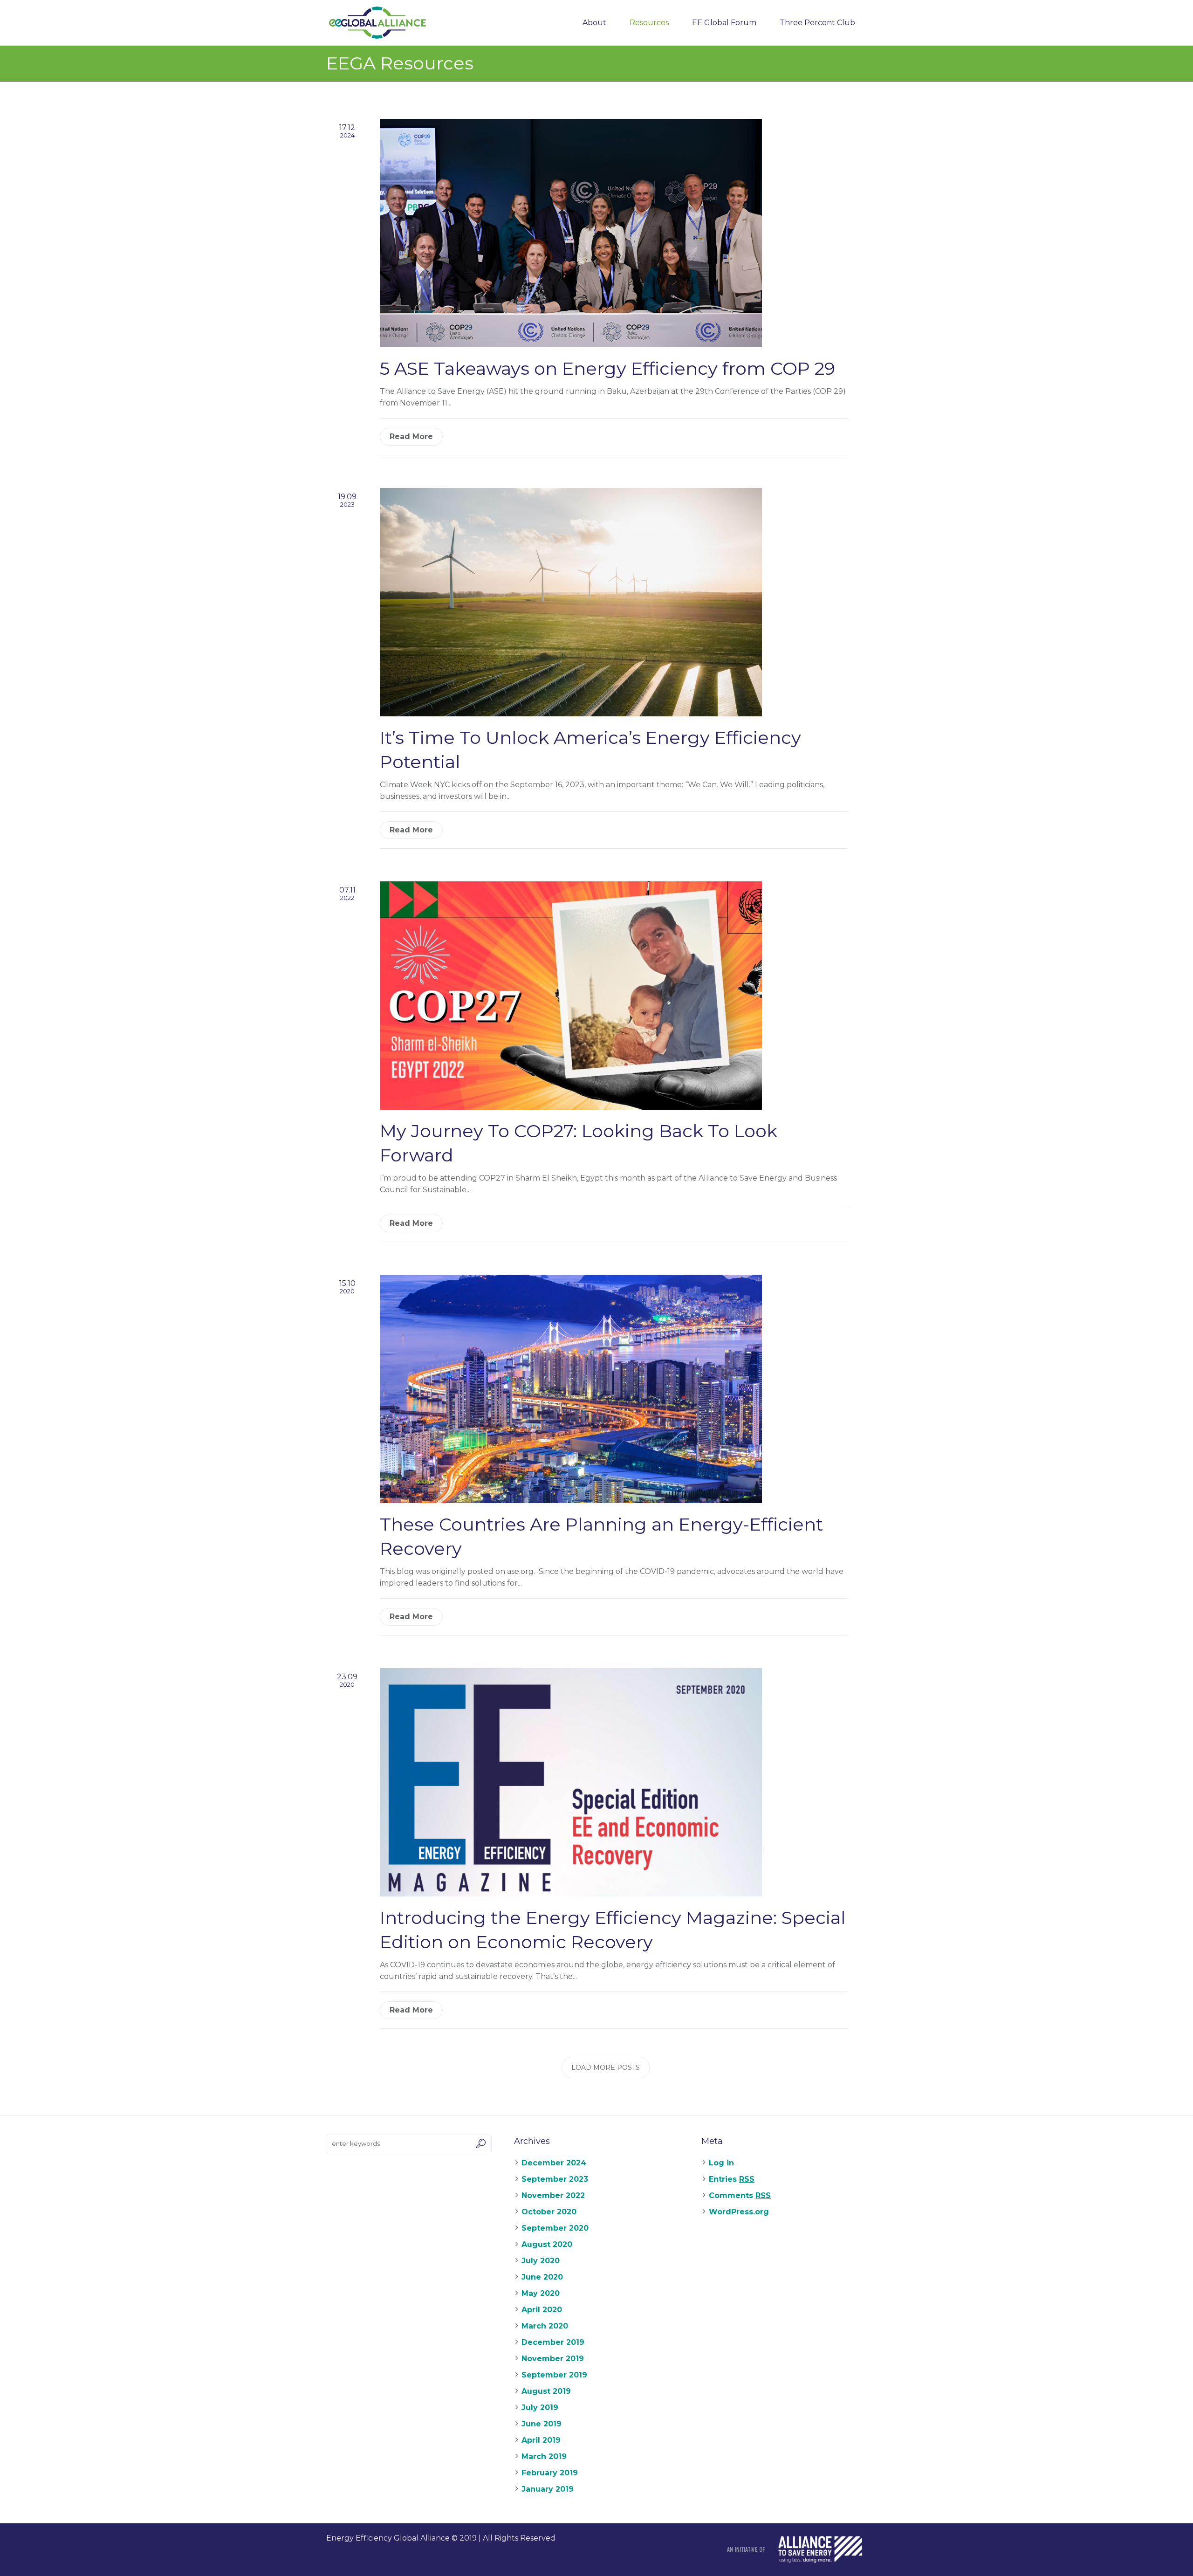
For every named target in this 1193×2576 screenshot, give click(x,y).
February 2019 (550, 2473)
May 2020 (541, 2293)
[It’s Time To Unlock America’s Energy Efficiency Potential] (571, 601)
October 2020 (549, 2212)
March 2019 (544, 2456)
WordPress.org (739, 2212)
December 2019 (553, 2342)
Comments (740, 2195)
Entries (732, 2179)
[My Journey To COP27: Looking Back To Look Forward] (571, 995)
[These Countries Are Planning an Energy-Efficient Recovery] (571, 1388)
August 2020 (547, 2244)
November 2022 (553, 2195)
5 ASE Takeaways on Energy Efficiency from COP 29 (607, 368)
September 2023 (555, 2179)
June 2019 (542, 2424)
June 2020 (542, 2277)
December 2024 (554, 2163)
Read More (411, 436)
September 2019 (554, 2375)
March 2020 (545, 2326)
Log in (721, 2163)
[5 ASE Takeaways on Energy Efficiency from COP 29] (571, 232)
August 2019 (546, 2391)
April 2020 (542, 2310)
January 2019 (548, 2489)
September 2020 (555, 2228)
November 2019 (553, 2359)
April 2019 (541, 2440)
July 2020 (541, 2261)
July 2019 (540, 2408)
